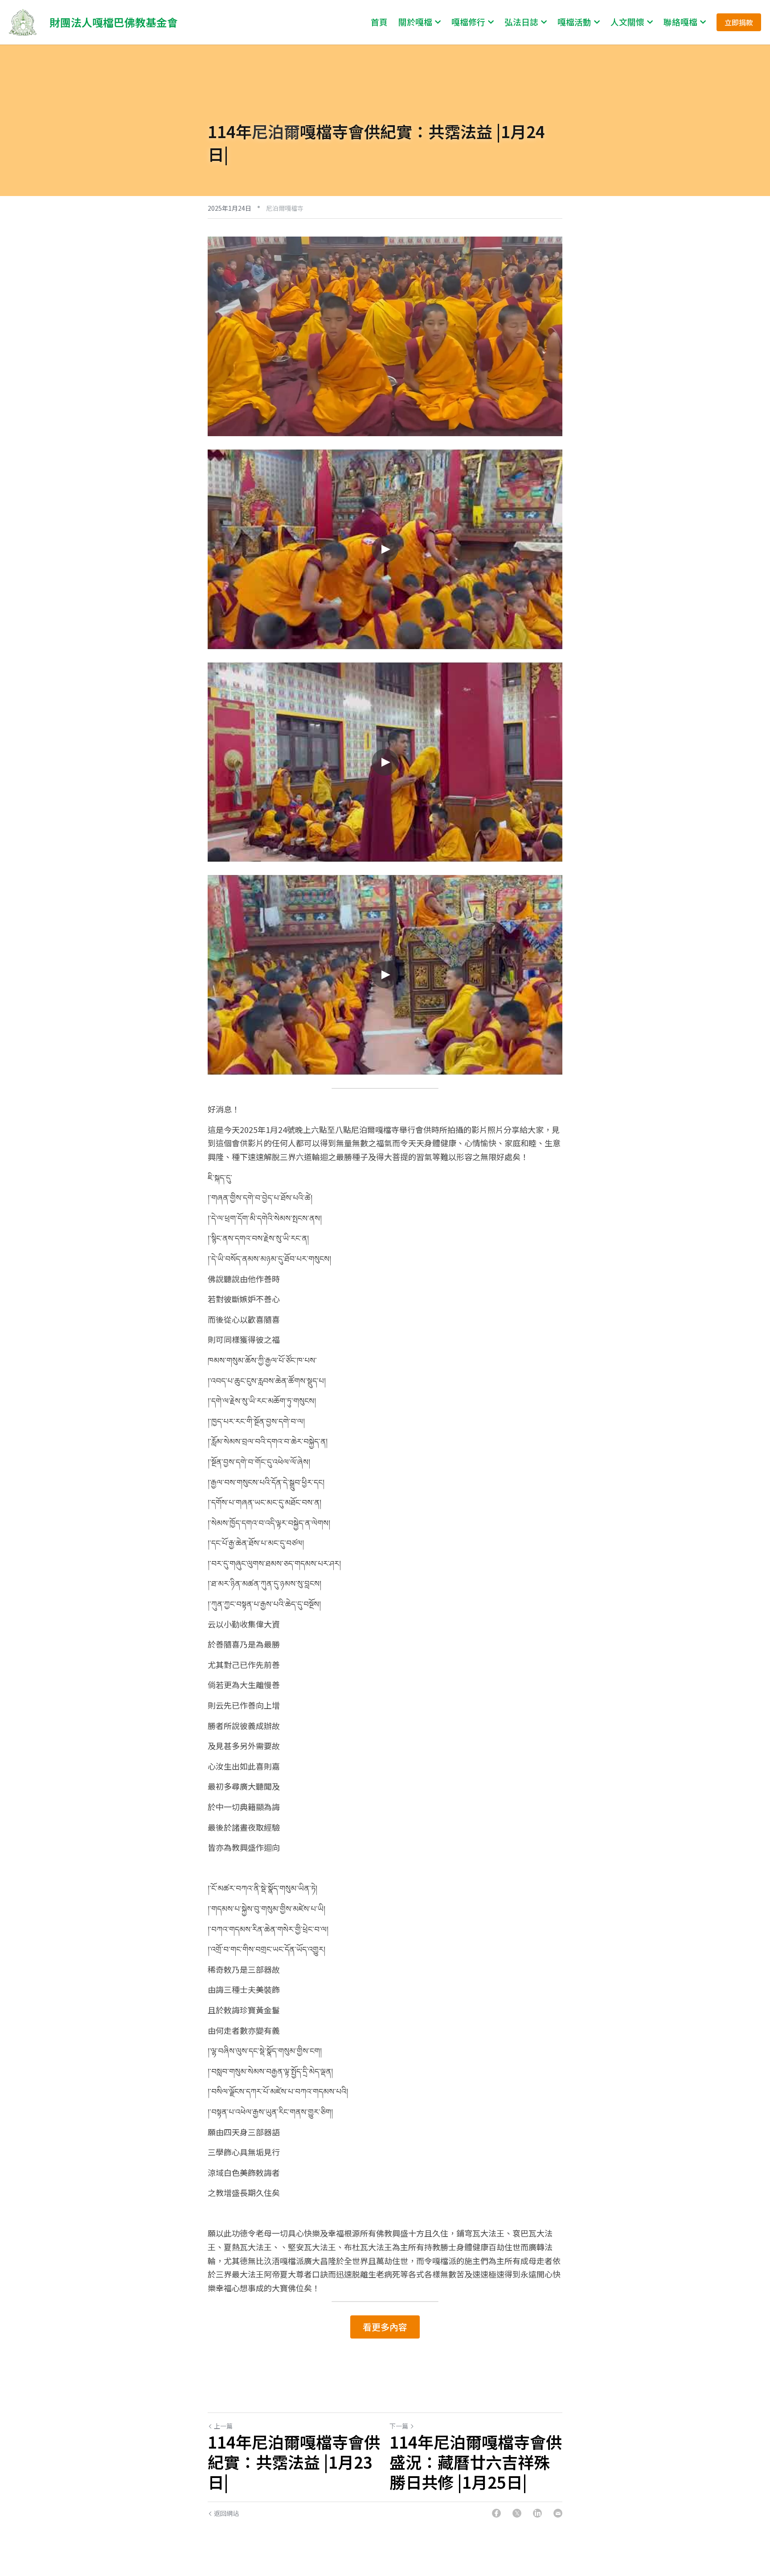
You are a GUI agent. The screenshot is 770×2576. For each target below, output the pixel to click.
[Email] (558, 2513)
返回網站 (226, 2513)
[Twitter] (517, 2513)
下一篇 (399, 2426)
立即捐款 (739, 22)
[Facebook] (496, 2513)
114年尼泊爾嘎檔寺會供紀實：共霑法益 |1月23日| (294, 2462)
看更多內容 (385, 2327)
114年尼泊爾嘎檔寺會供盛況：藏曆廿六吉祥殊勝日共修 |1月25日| (476, 2462)
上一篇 (223, 2426)
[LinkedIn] (537, 2513)
